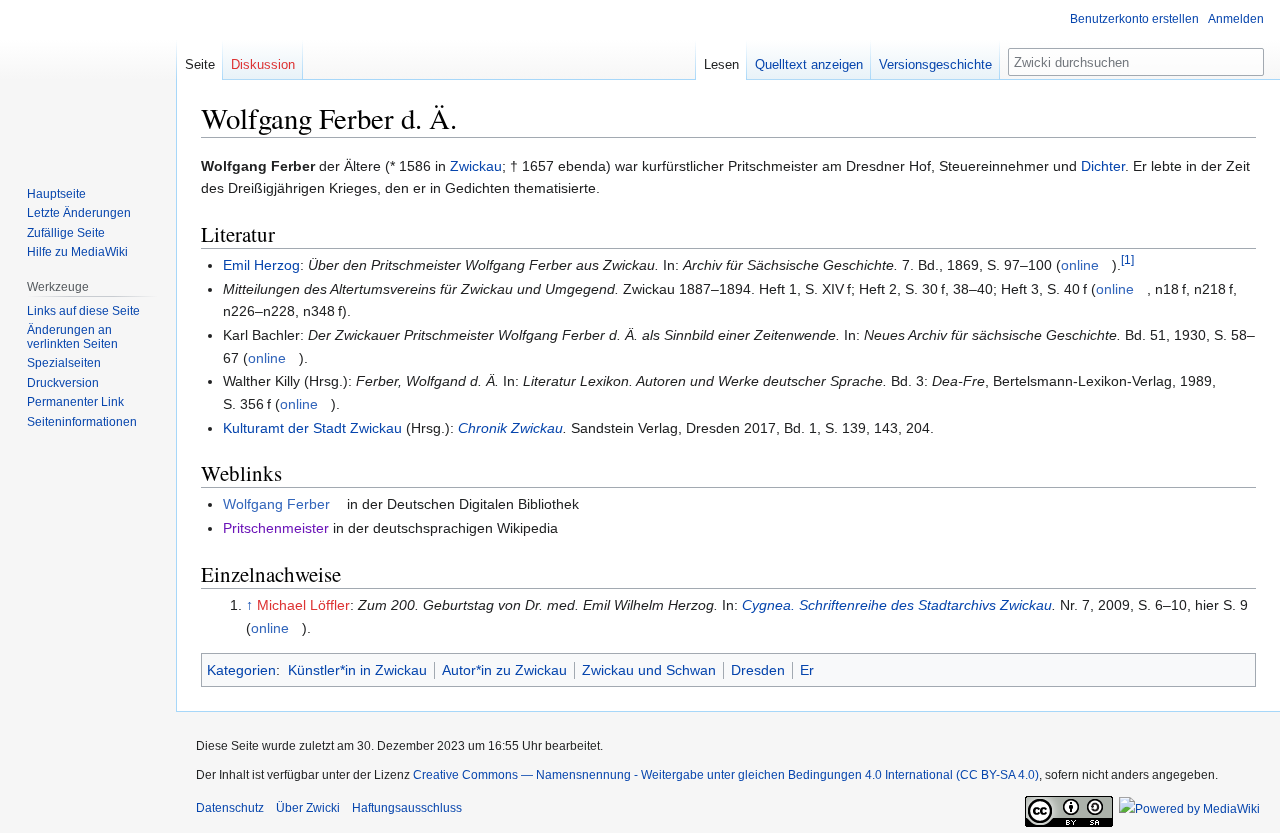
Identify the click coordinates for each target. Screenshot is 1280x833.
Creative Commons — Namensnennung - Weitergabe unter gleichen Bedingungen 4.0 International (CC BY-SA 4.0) (726, 775)
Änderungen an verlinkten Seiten (72, 337)
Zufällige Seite (66, 233)
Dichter (1103, 166)
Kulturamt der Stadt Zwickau (312, 428)
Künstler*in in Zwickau (357, 670)
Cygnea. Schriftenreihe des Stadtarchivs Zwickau (897, 605)
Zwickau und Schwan (649, 670)
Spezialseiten (64, 363)
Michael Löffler (303, 605)
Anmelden (1236, 19)
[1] (1127, 260)
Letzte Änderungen (79, 213)
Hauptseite (56, 194)
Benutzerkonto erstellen (1134, 19)
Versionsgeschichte (935, 64)
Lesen (721, 64)
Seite (200, 64)
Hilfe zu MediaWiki (77, 252)
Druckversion (63, 383)
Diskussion (263, 64)
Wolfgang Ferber (276, 504)
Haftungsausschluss (407, 808)
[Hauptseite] (88, 80)
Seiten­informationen (82, 422)
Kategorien (241, 670)
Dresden (758, 670)
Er (807, 670)
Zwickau (476, 166)
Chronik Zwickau (510, 428)
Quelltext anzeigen (809, 64)
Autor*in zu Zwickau (504, 670)
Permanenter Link (75, 402)
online (1080, 265)
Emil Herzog (261, 265)
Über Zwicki (308, 808)
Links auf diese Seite (83, 311)
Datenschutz (230, 808)
